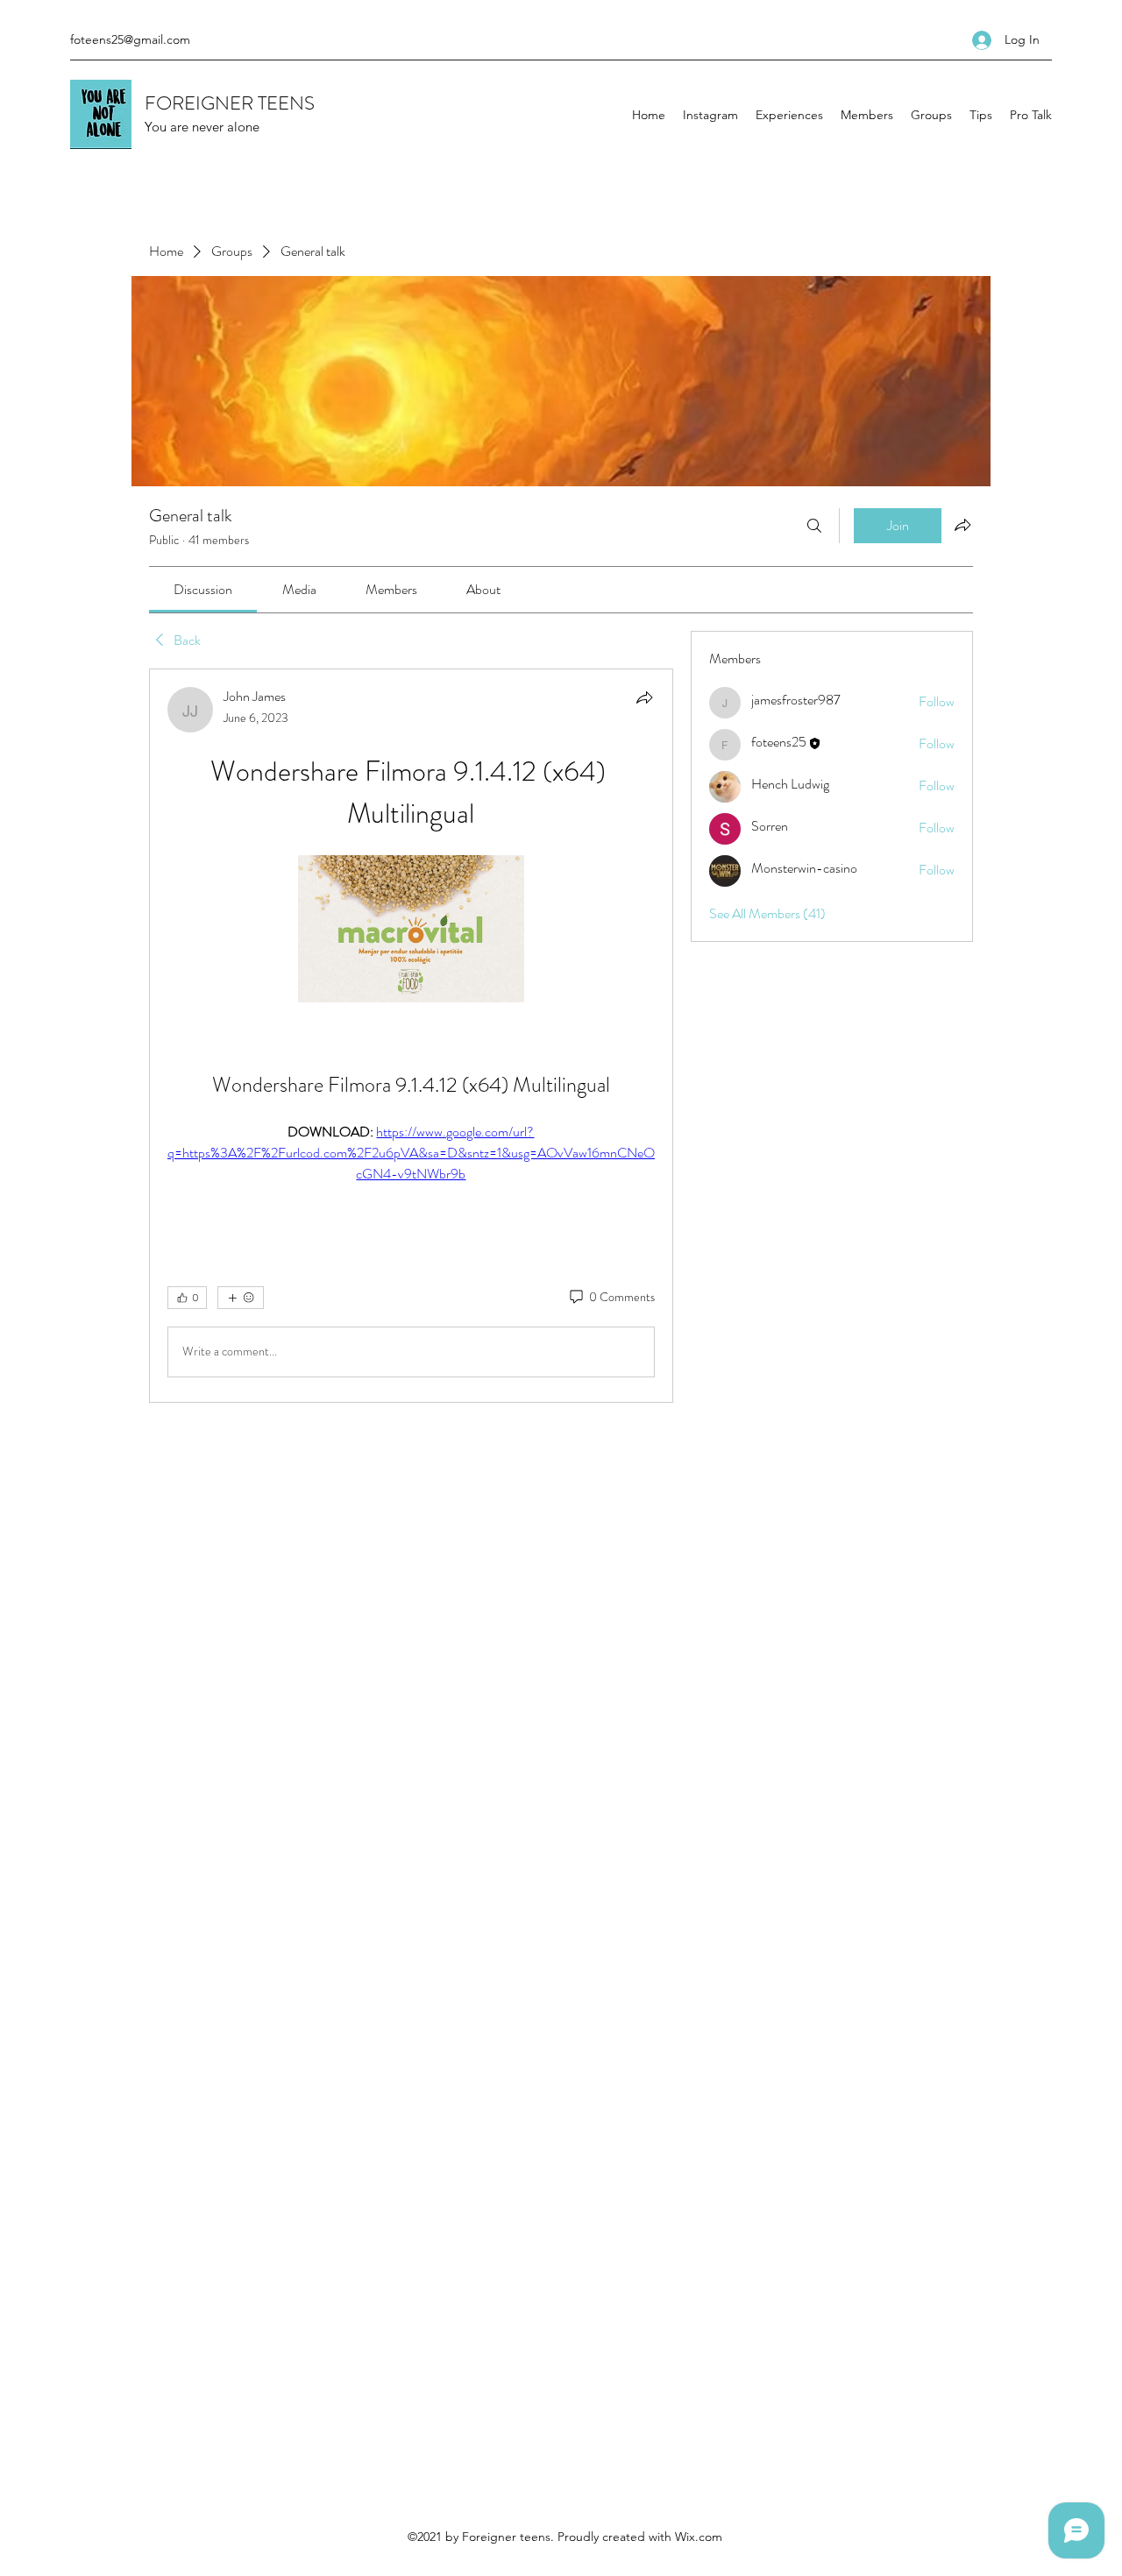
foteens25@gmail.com (130, 39)
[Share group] (962, 525)
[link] (203, 589)
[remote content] (411, 931)
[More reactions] (241, 1298)
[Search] (814, 526)
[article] (411, 1036)
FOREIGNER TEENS (230, 103)
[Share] (644, 697)
